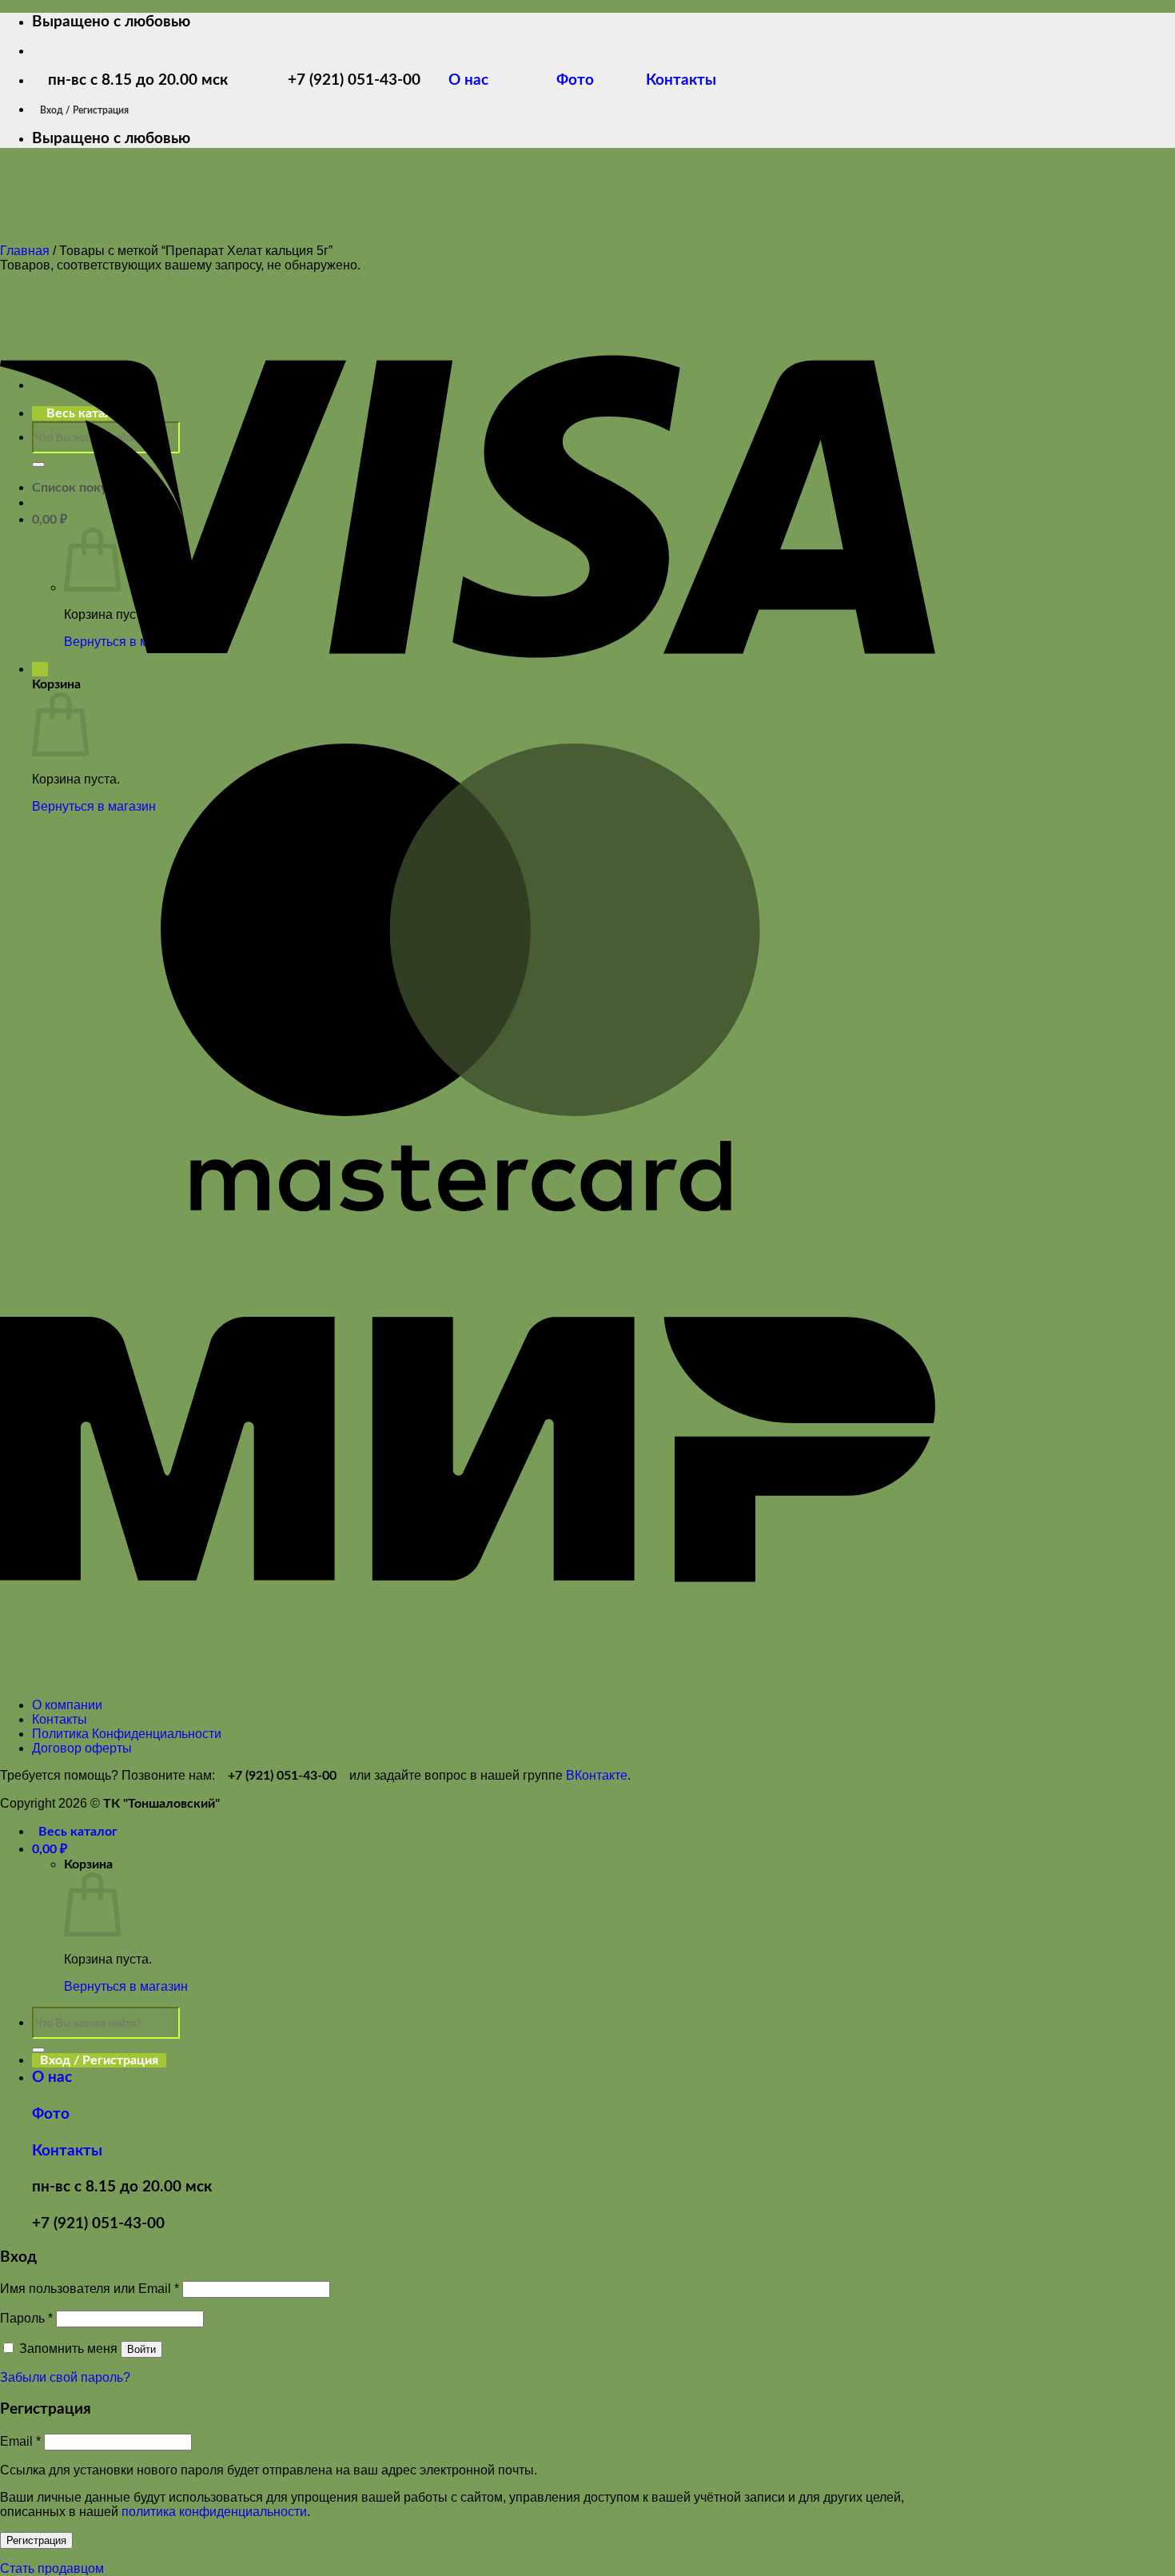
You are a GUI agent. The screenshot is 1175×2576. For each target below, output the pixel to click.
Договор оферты (82, 1748)
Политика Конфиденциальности (127, 1734)
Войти (141, 2349)
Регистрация (36, 2540)
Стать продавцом (52, 2568)
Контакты (679, 80)
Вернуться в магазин (126, 1986)
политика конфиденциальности (214, 2512)
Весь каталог (78, 1832)
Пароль (26, 2318)
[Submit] (38, 2050)
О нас (480, 80)
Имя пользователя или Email (90, 2289)
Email (20, 2441)
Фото (585, 80)
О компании (67, 1705)
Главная (25, 251)
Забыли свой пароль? (65, 2377)
